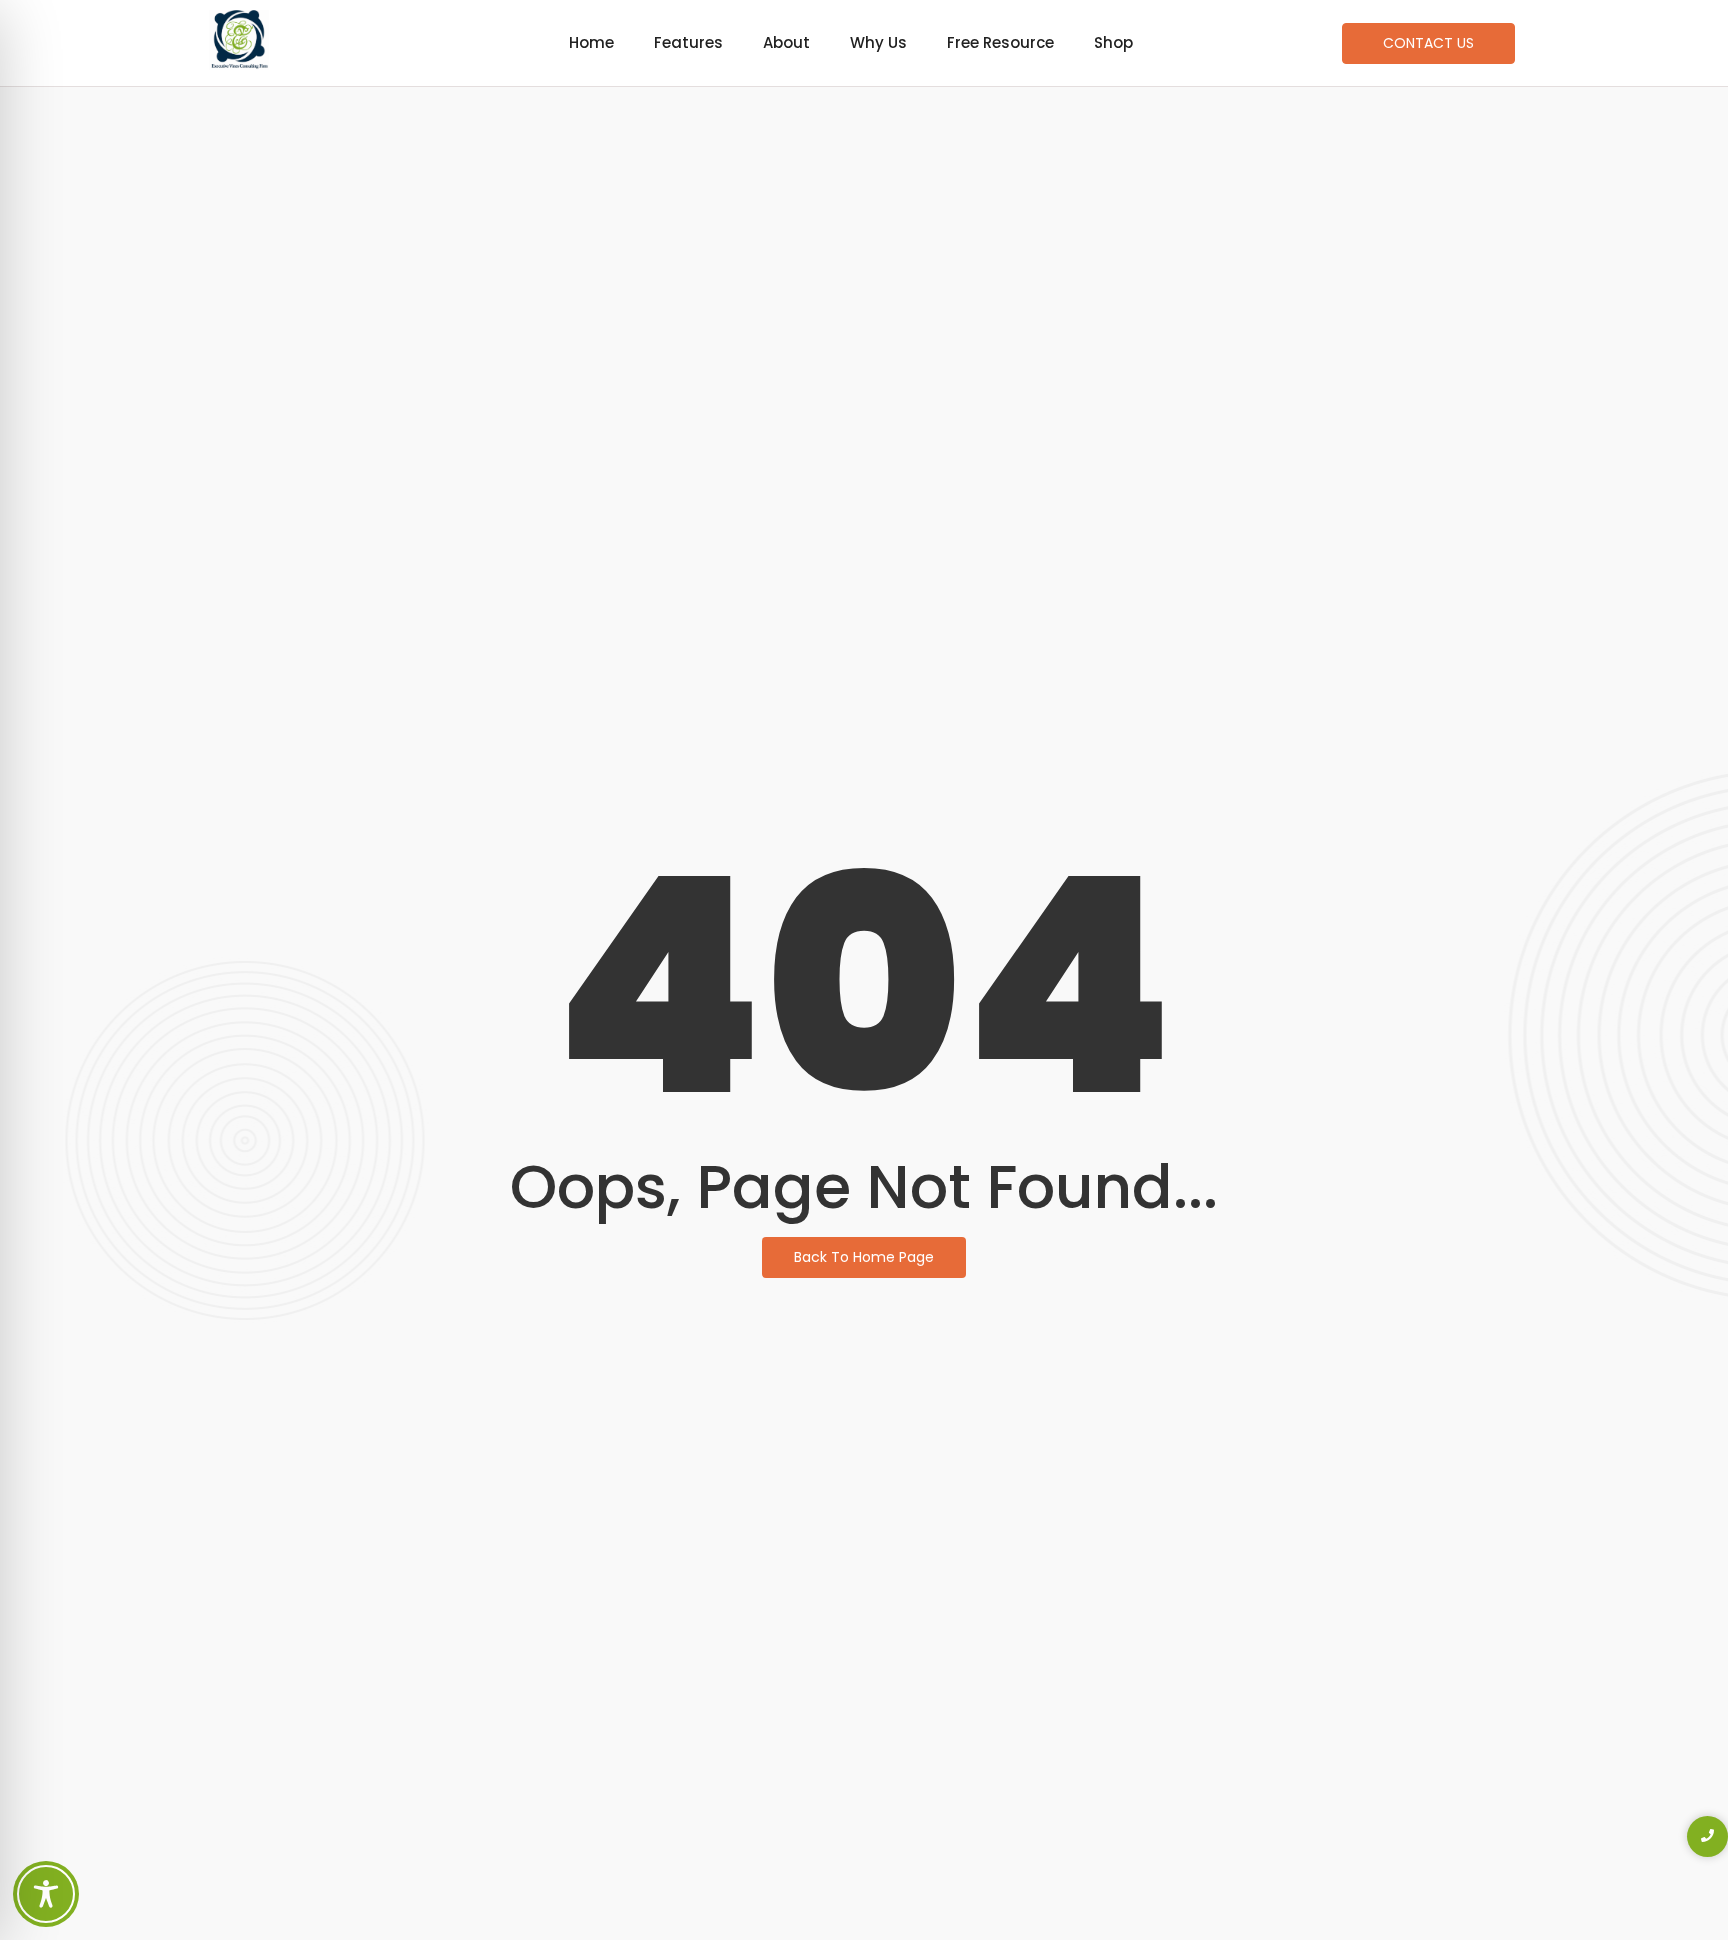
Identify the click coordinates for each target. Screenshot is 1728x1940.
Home (591, 42)
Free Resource (1000, 42)
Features (688, 42)
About (786, 42)
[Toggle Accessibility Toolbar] (46, 1894)
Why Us (878, 42)
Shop (1113, 42)
